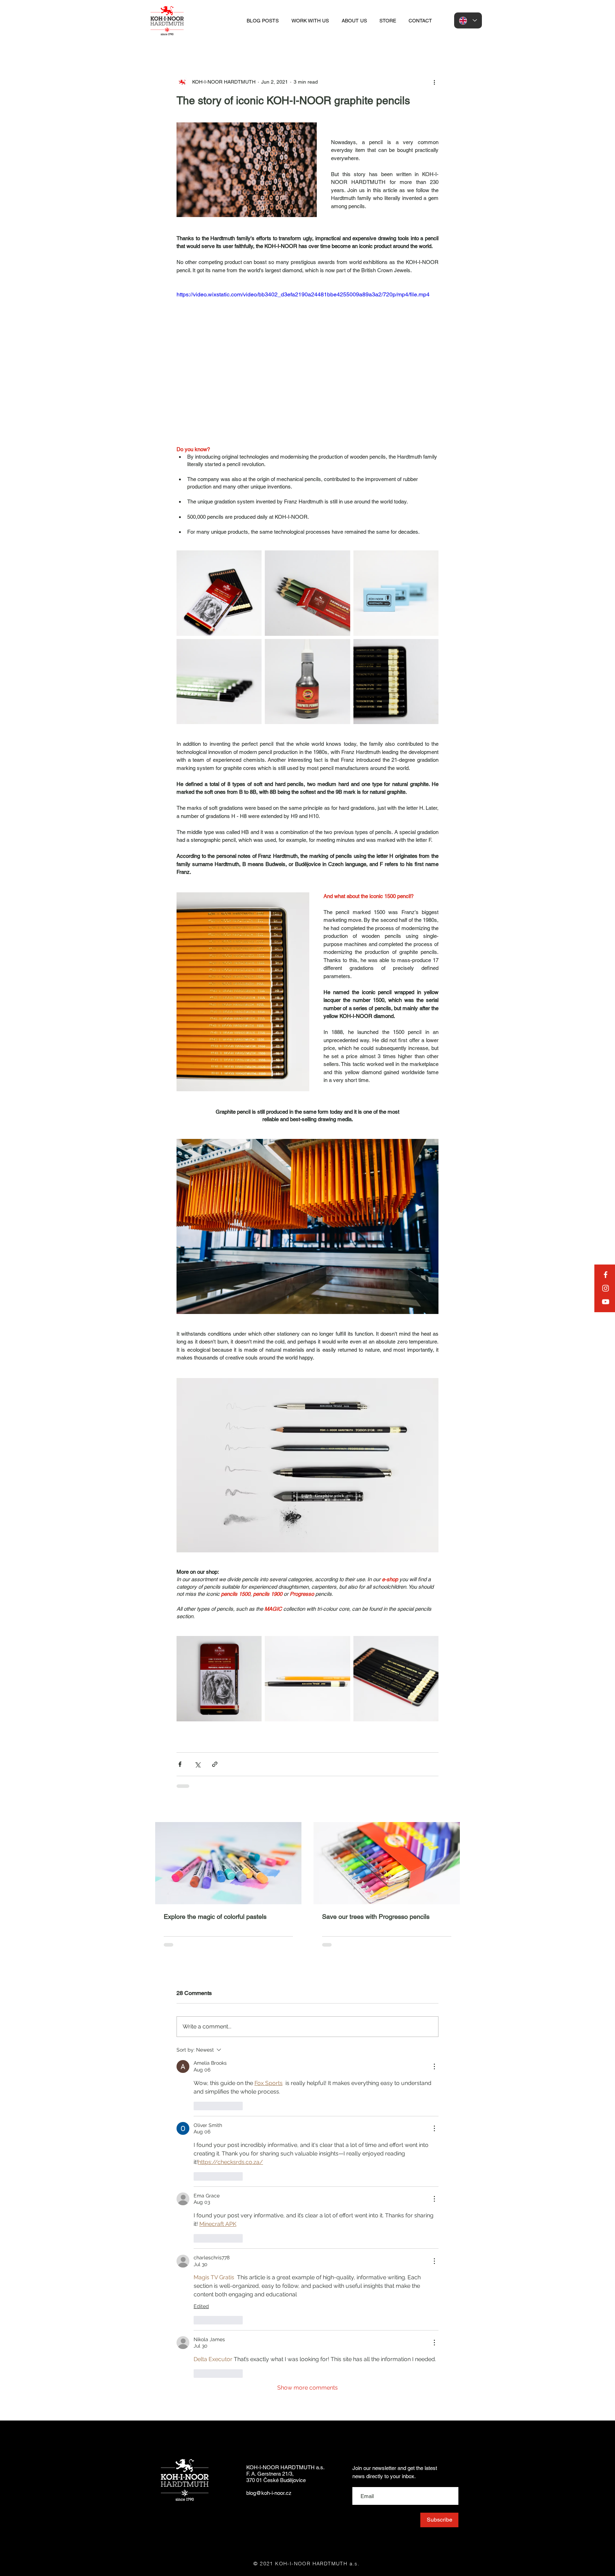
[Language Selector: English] (468, 20)
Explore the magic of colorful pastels (215, 1917)
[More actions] (434, 82)
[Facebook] (606, 1275)
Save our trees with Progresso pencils (376, 1917)
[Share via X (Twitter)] (197, 1764)
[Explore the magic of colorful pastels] (228, 1863)
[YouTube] (606, 1302)
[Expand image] (219, 593)
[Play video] (307, 364)
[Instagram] (606, 1288)
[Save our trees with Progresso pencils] (387, 1863)
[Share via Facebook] (180, 1764)
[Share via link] (215, 1764)
